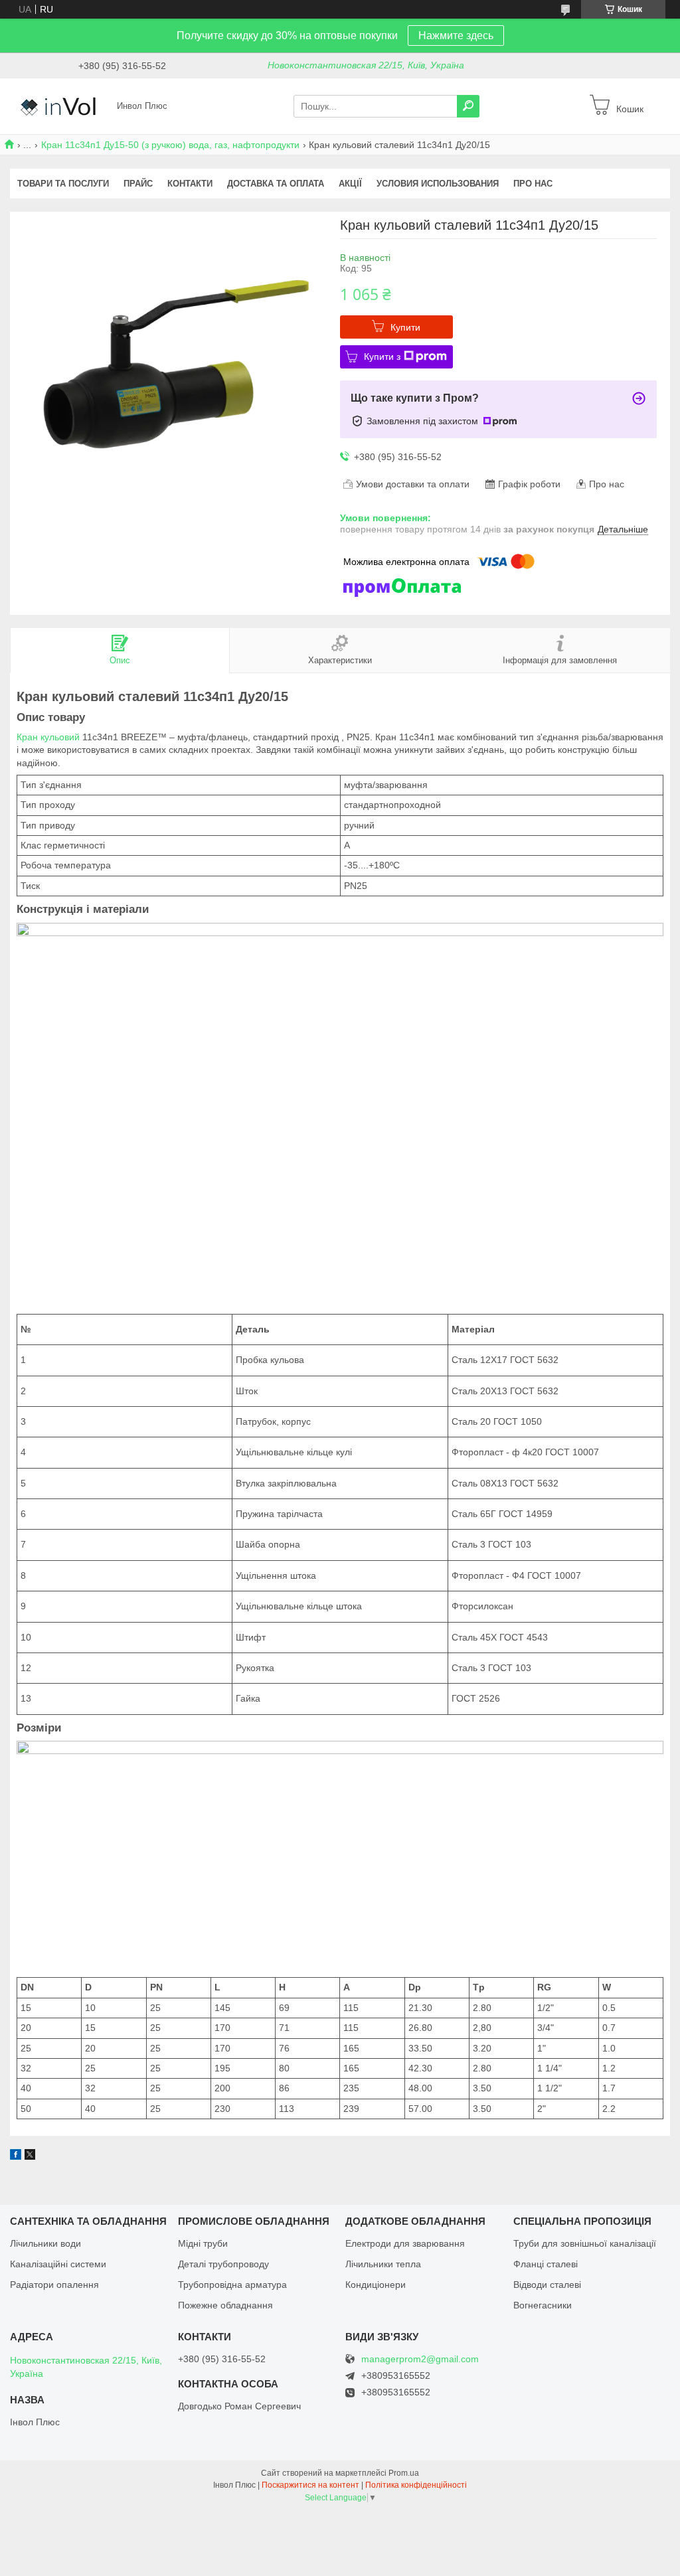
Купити (405, 327)
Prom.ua (404, 2473)
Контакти (190, 184)
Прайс (138, 184)
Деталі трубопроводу (223, 2264)
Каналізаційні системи (58, 2264)
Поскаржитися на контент (310, 2485)
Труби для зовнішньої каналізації (585, 2243)
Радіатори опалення (54, 2285)
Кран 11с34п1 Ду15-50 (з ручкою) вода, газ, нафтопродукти (170, 145)
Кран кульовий (48, 737)
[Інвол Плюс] (60, 106)
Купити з (382, 357)
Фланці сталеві (546, 2264)
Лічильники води (45, 2243)
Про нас (533, 184)
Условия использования (438, 184)
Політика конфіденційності (416, 2485)
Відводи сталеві (547, 2285)
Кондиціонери (376, 2285)
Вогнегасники (543, 2305)
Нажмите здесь (456, 36)
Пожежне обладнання (225, 2305)
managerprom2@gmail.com (420, 2359)
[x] (30, 2156)
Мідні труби (203, 2243)
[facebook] (16, 2156)
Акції (350, 184)
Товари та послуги (63, 184)
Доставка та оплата (276, 184)
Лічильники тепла (383, 2264)
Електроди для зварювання (405, 2243)
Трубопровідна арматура (232, 2285)
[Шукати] (468, 106)
